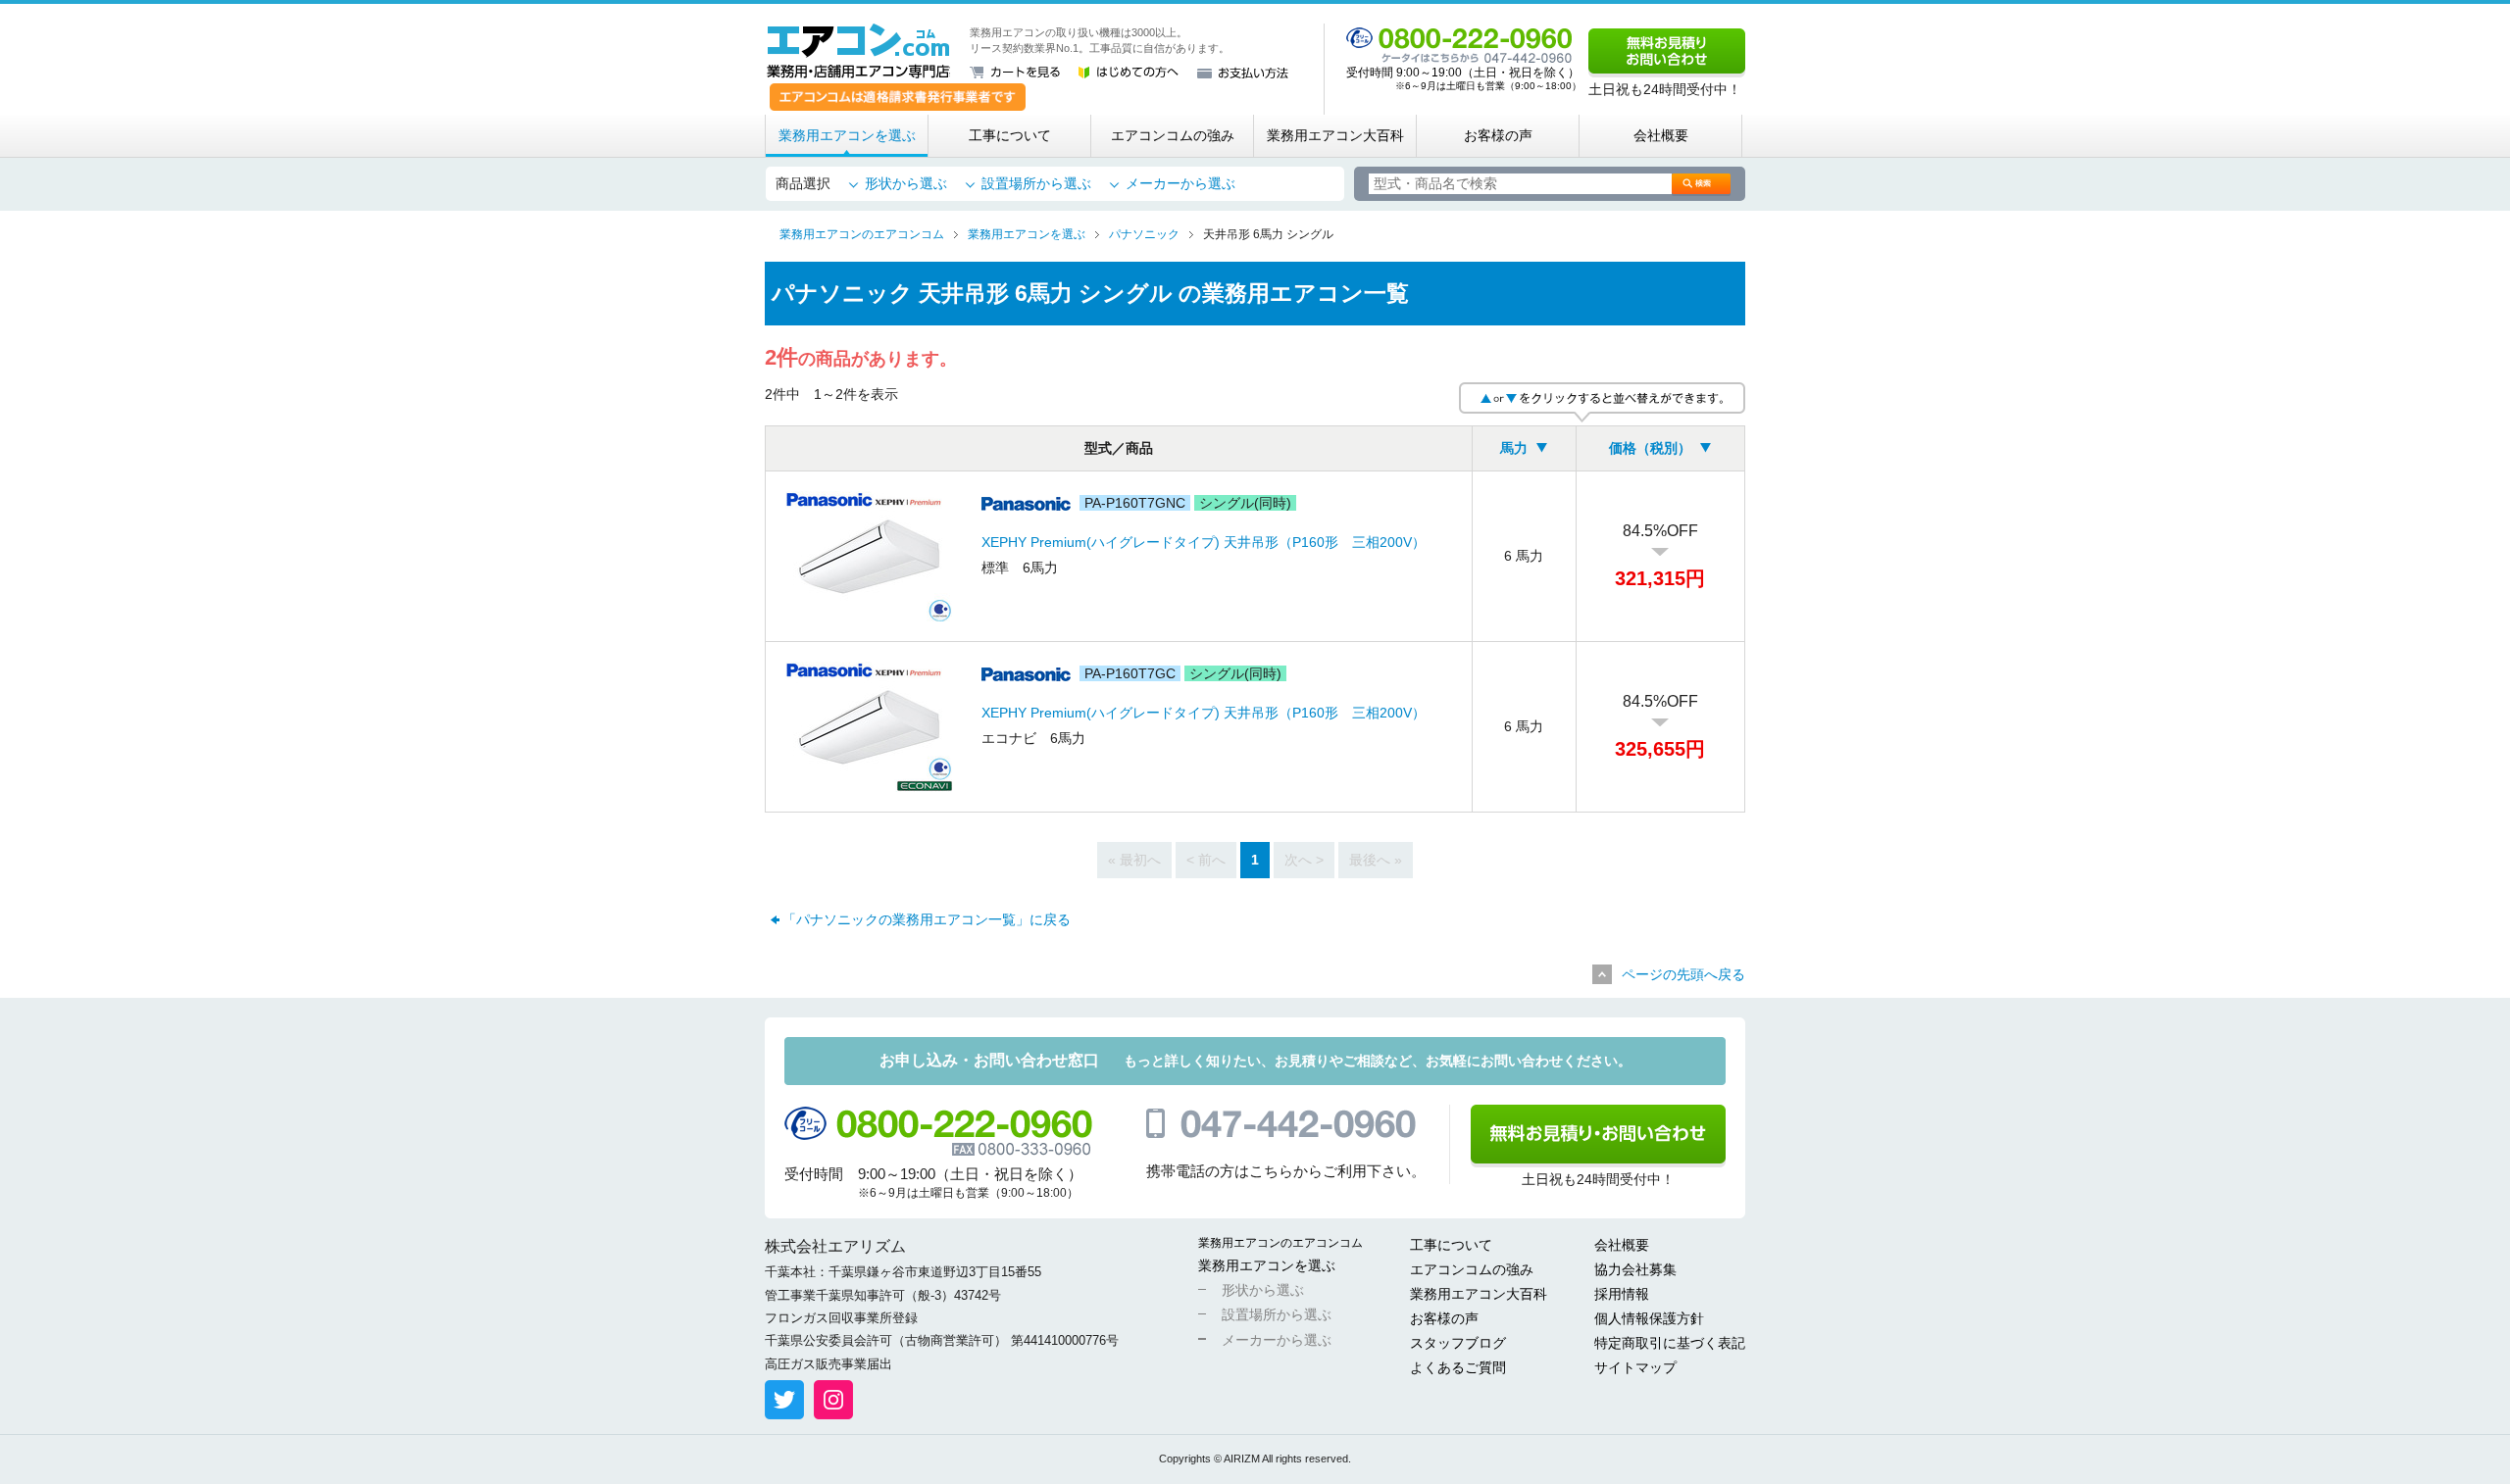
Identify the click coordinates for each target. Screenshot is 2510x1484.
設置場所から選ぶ (1036, 183)
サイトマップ (1635, 1367)
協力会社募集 (1635, 1269)
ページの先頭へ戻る (1683, 974)
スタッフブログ (1458, 1343)
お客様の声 (1498, 135)
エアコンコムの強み (1173, 135)
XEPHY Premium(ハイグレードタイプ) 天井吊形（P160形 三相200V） (1204, 542)
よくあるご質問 (1458, 1367)
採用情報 (1622, 1294)
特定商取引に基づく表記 (1670, 1343)
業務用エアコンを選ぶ (847, 135)
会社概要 (1661, 135)
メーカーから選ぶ (1180, 183)
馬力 (1514, 448)
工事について (1010, 135)
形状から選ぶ (906, 183)
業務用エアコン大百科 (1335, 135)
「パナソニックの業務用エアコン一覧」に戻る (927, 919)
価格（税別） (1650, 448)
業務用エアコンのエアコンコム (1280, 1243)
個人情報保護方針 (1649, 1318)
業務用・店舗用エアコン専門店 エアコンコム (858, 51)
